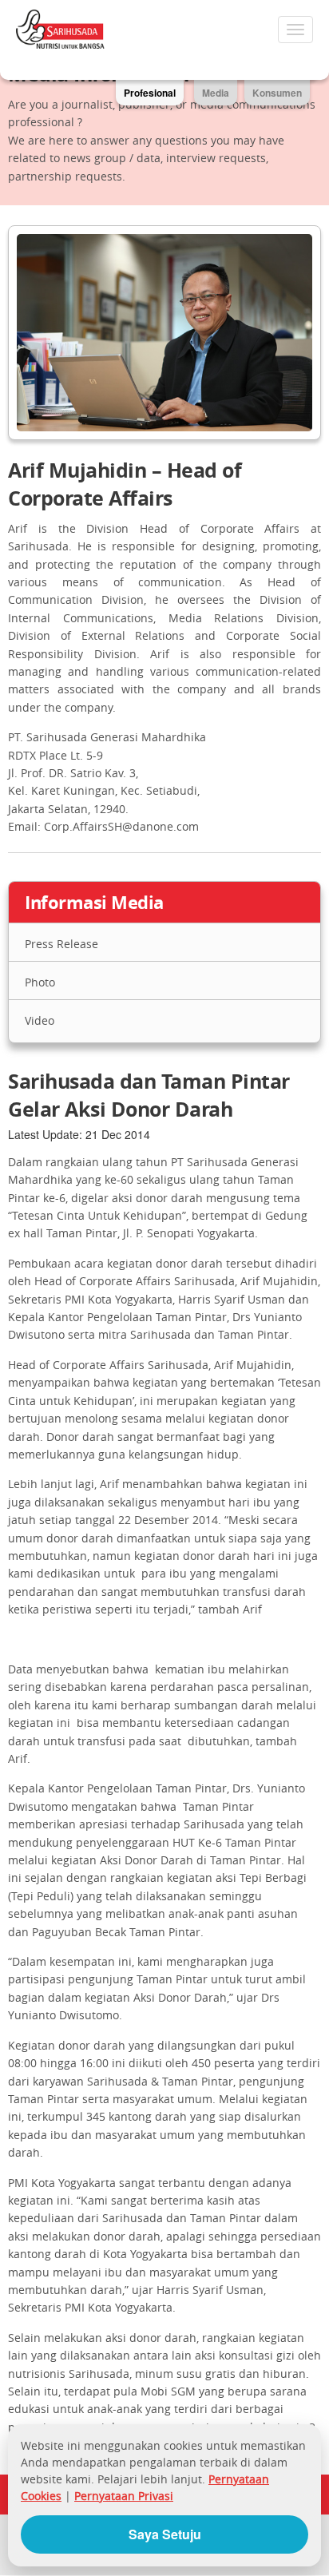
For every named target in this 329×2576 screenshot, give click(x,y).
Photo (40, 982)
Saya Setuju (165, 2534)
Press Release (61, 944)
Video (40, 1020)
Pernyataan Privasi (124, 2496)
